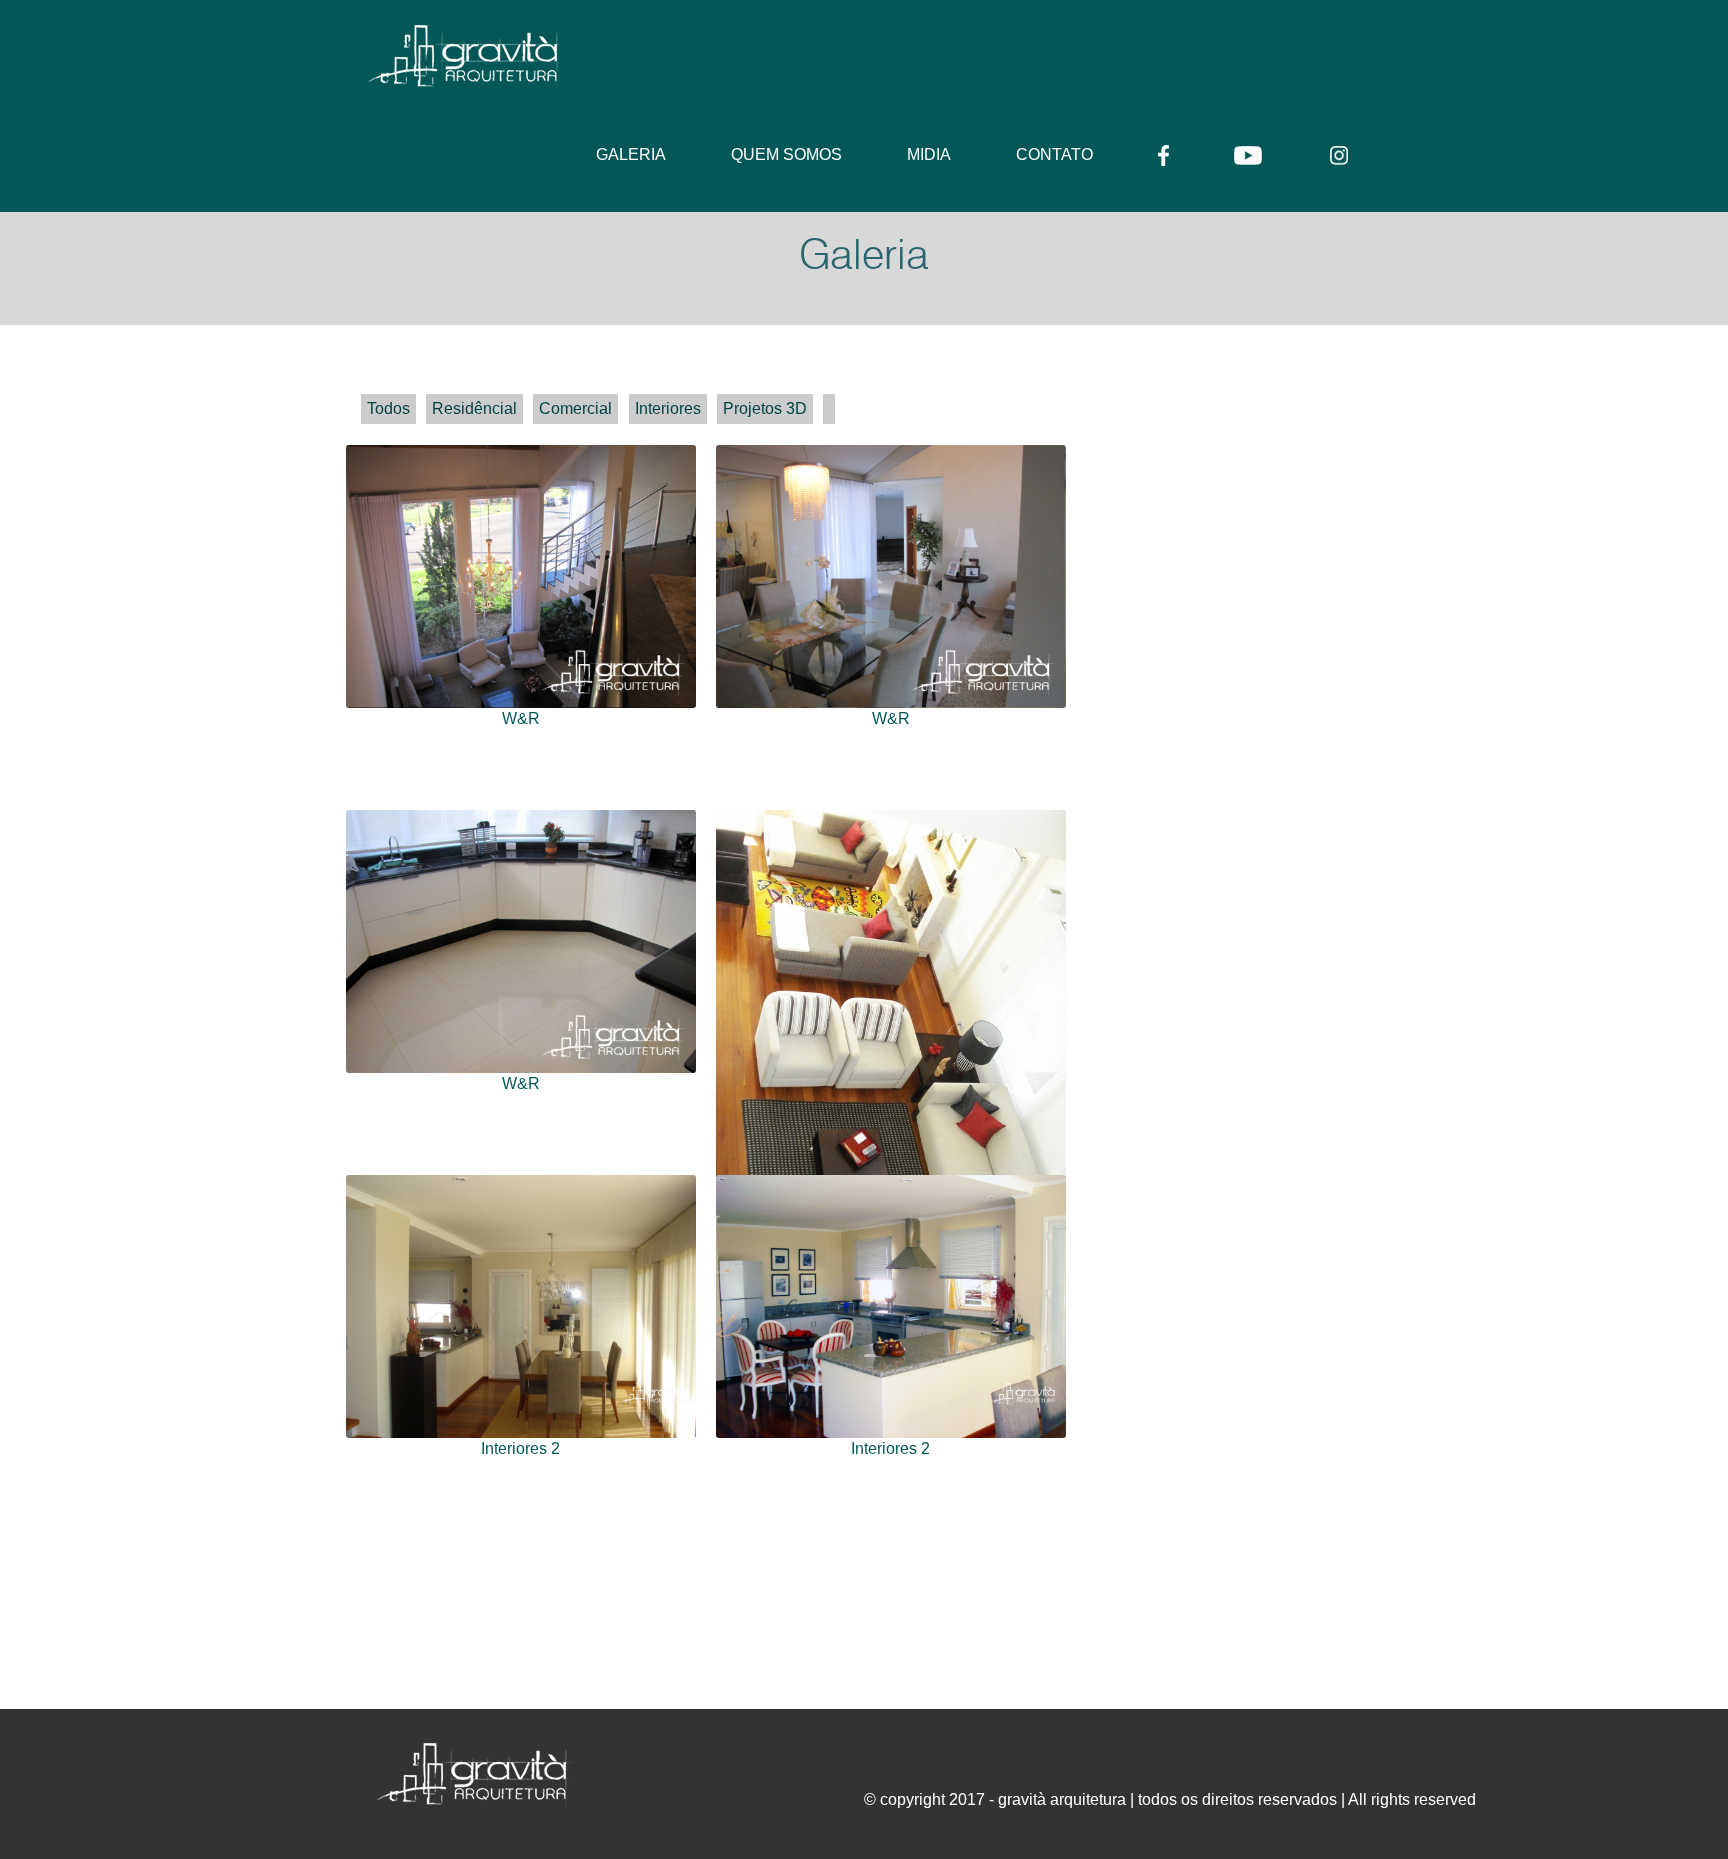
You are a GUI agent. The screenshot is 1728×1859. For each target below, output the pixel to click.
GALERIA (631, 154)
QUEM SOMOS (786, 154)
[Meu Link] (388, 408)
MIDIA (929, 154)
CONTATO (1054, 154)
